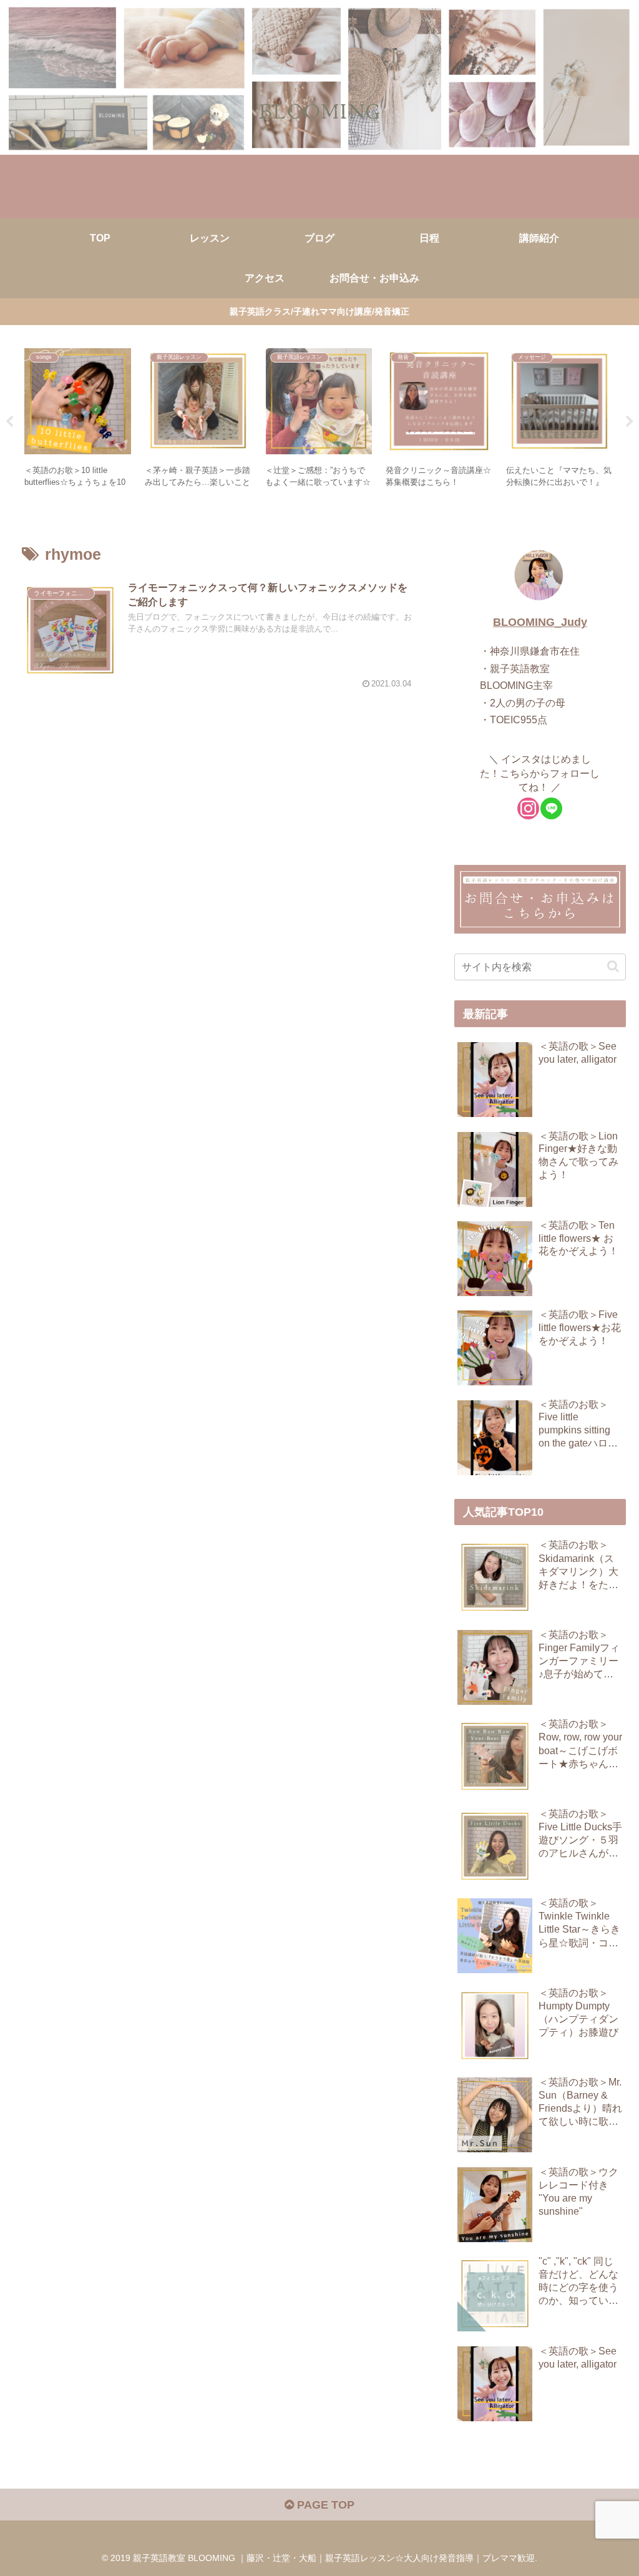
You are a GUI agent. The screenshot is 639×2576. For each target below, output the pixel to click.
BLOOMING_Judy (540, 622)
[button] (613, 966)
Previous (9, 422)
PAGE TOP (324, 2505)
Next (630, 422)
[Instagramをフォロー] (528, 808)
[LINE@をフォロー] (551, 808)
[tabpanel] (78, 420)
